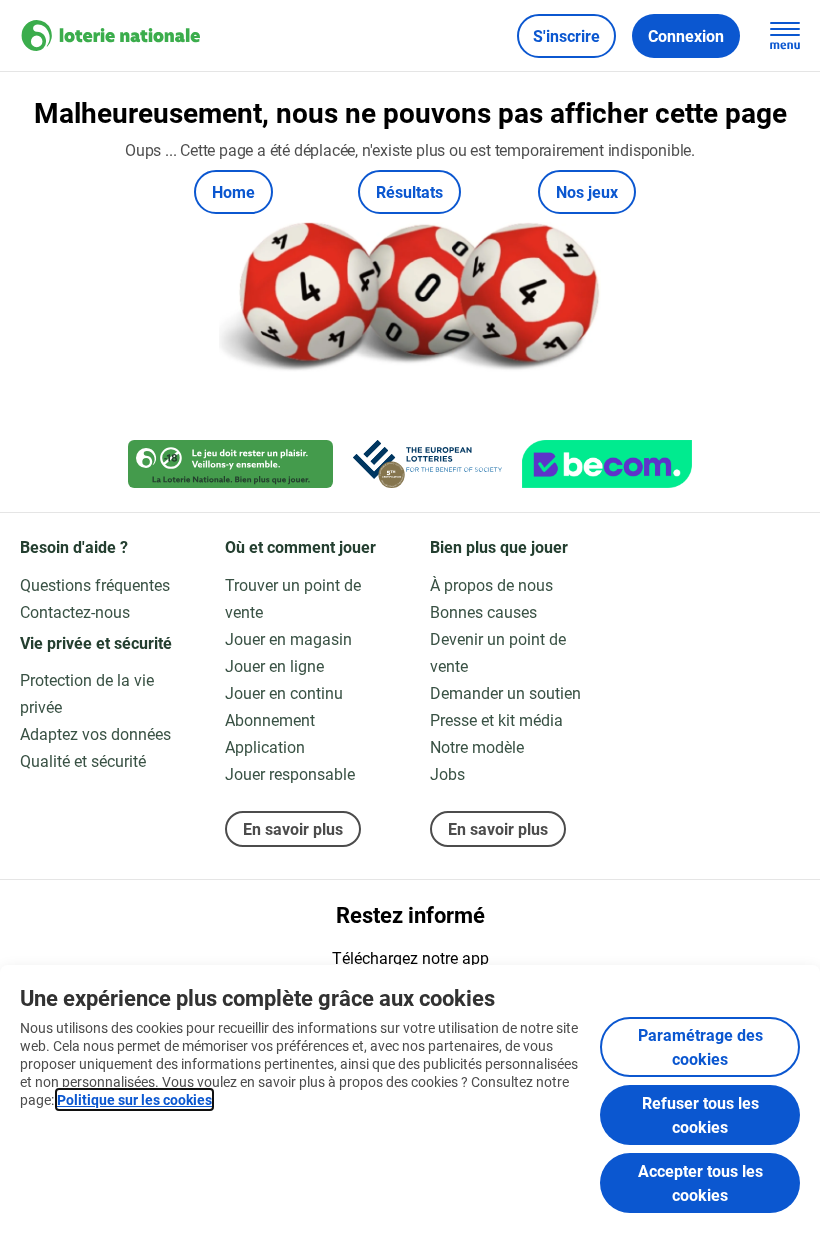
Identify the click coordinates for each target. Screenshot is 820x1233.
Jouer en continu (284, 692)
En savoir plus (293, 828)
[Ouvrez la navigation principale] (785, 36)
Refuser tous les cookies (700, 1114)
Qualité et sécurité (83, 760)
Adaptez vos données (95, 733)
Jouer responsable (290, 773)
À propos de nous (491, 584)
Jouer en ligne (274, 665)
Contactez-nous (75, 611)
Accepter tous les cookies (700, 1182)
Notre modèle (477, 746)
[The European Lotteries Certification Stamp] (427, 464)
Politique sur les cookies (134, 1099)
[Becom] (607, 464)
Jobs (447, 773)
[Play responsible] (230, 464)
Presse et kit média (496, 719)
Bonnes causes (483, 611)
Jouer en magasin (288, 638)
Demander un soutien (505, 692)
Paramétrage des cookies (700, 1046)
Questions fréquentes (95, 584)
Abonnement (270, 719)
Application (265, 746)
